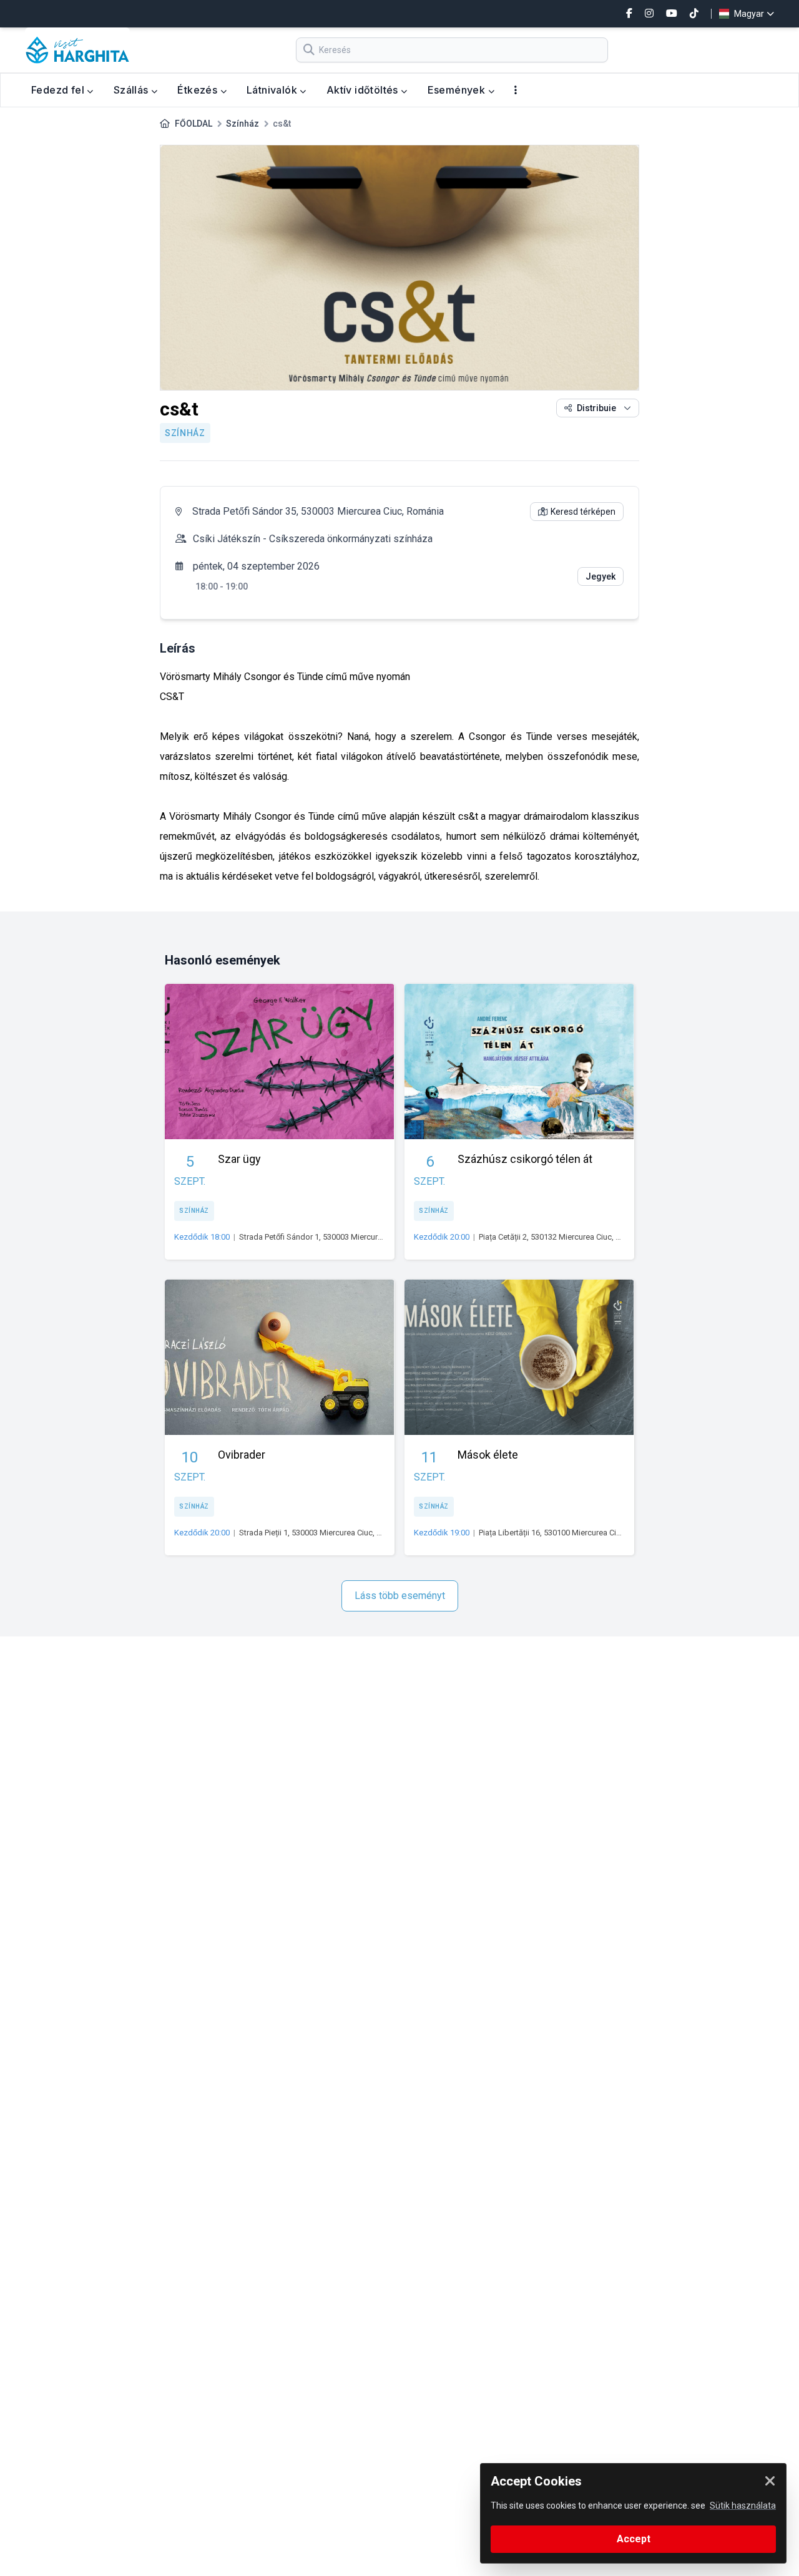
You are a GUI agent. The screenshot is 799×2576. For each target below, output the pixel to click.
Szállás (132, 90)
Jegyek (600, 576)
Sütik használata (743, 2506)
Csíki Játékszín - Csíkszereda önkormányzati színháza (313, 539)
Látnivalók (273, 90)
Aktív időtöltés (364, 90)
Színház (243, 124)
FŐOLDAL (194, 124)
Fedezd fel (59, 90)
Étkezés (199, 90)
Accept (634, 2539)
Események (458, 90)
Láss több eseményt (400, 1596)
